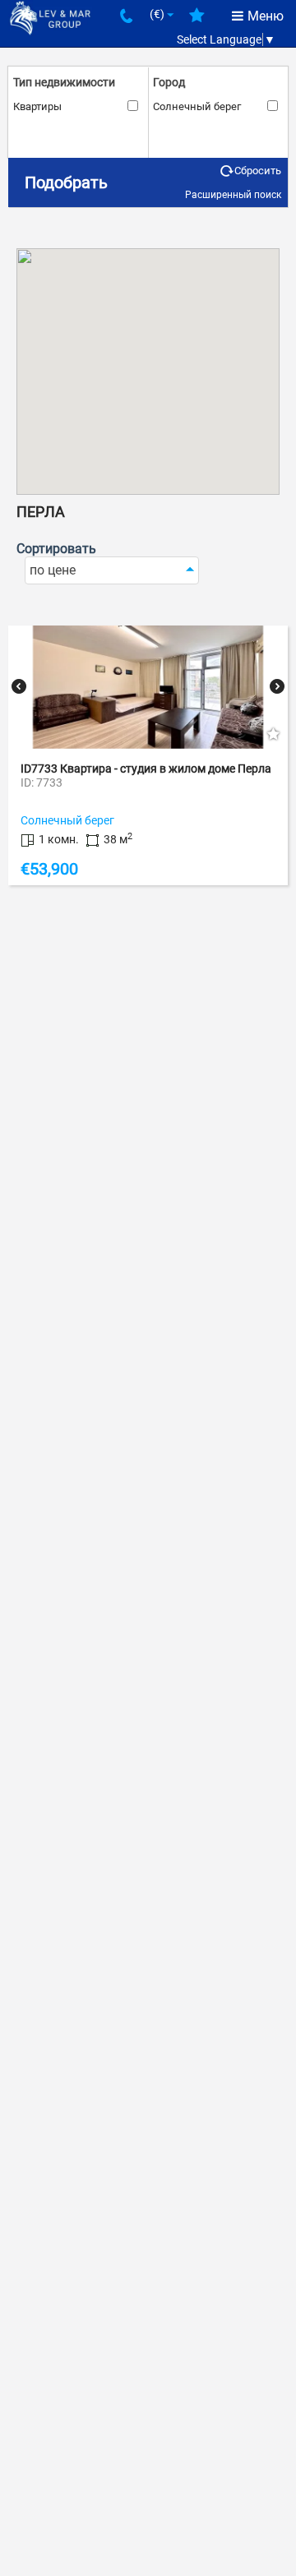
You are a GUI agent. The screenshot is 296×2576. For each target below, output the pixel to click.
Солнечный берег (197, 106)
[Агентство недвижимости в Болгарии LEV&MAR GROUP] (50, 17)
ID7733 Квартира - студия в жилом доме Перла (146, 769)
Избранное (197, 21)
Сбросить (258, 171)
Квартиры (37, 106)
